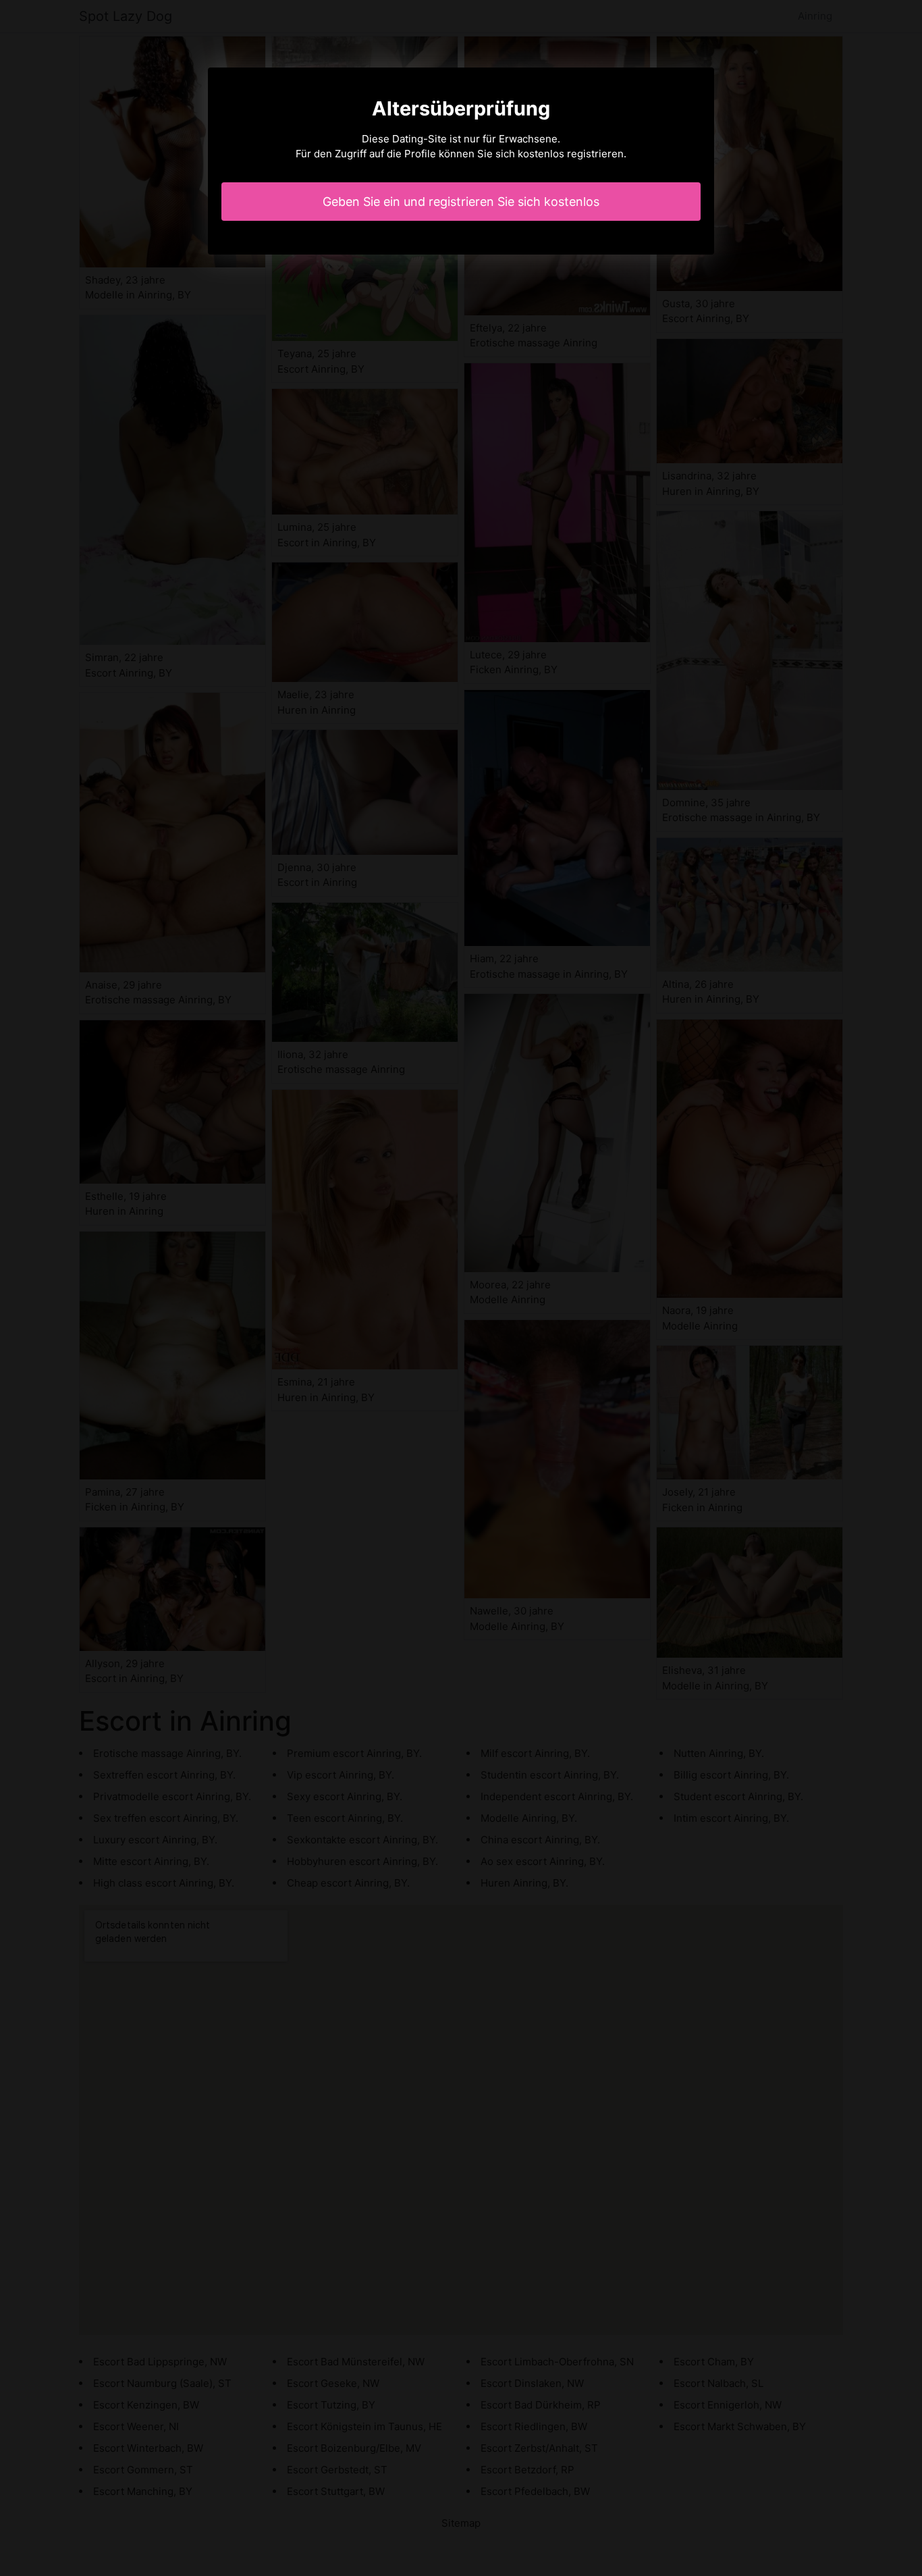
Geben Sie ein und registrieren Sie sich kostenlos (461, 202)
